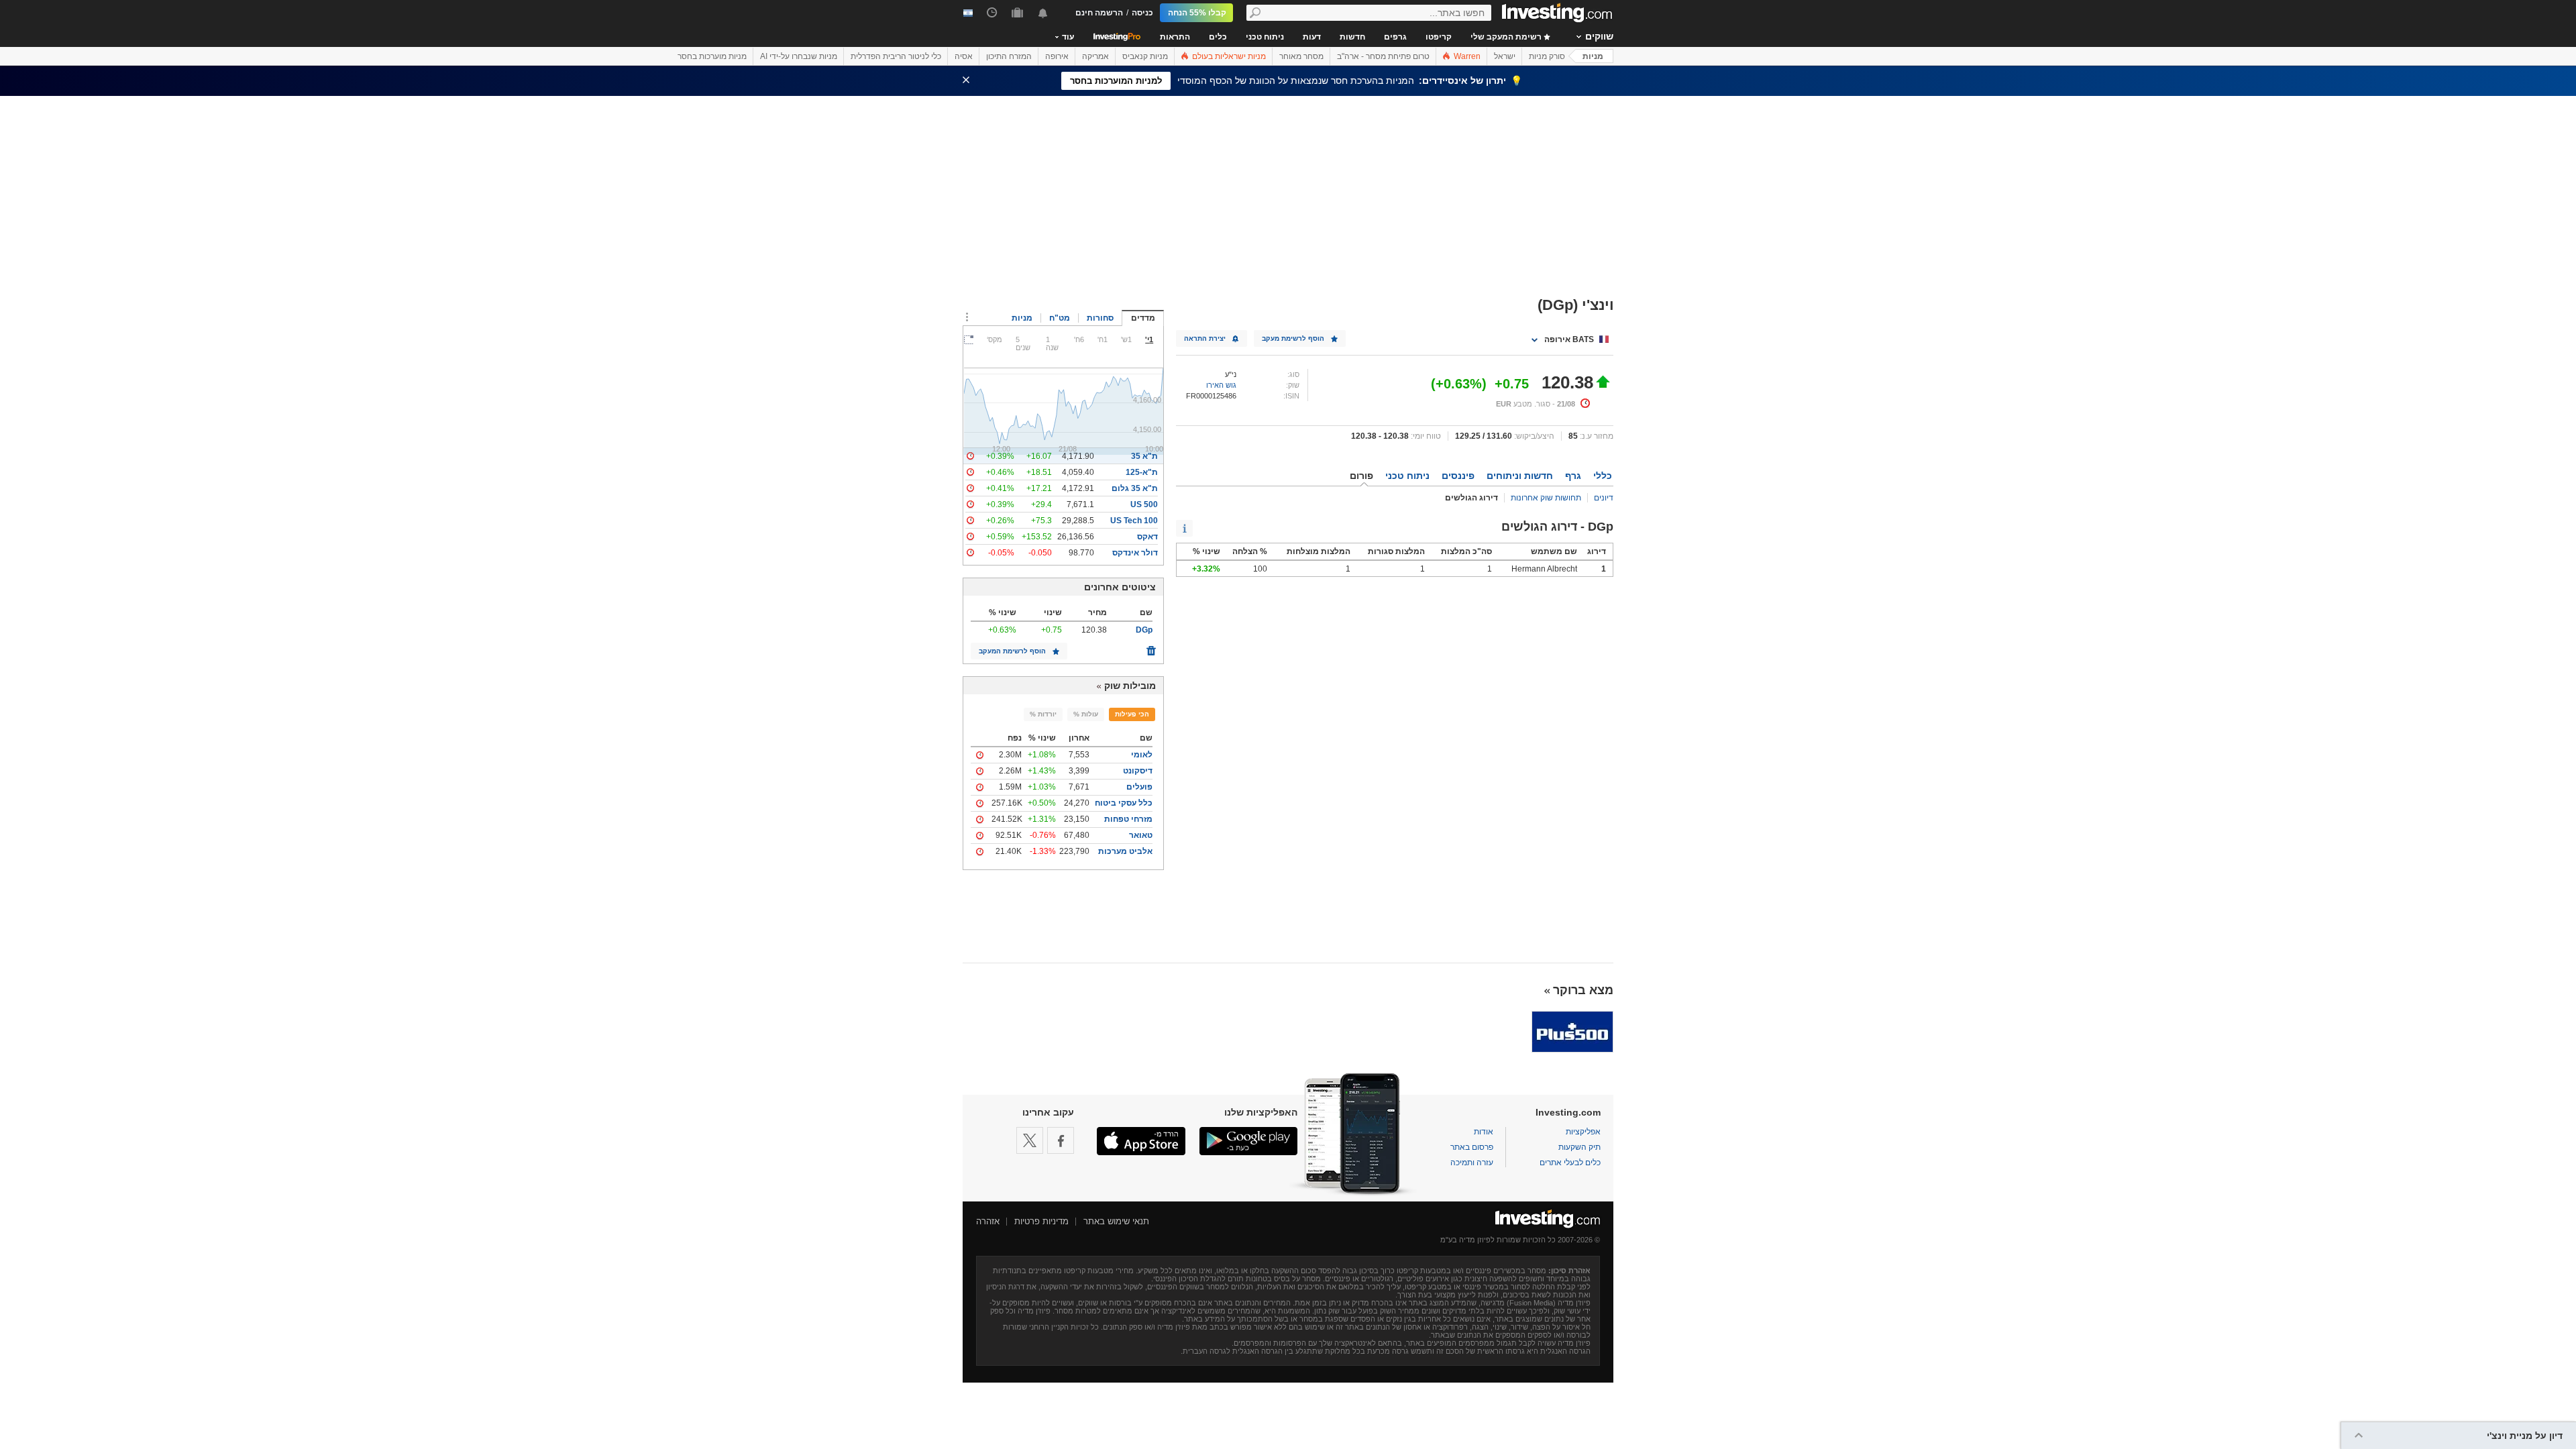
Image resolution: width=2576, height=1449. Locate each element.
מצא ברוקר (1583, 990)
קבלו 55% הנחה (1197, 13)
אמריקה (1095, 56)
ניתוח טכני (1265, 37)
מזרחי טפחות (1128, 819)
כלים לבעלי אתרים (1570, 1163)
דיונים (1604, 498)
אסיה (964, 56)
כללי (1603, 476)
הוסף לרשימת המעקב (1012, 651)
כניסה (1142, 13)
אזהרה (988, 1221)
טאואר (1141, 835)
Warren (1466, 56)
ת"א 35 (1144, 456)
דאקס (1147, 537)
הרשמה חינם (1099, 13)
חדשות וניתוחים (1520, 476)
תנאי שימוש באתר (1116, 1221)
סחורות (1100, 318)
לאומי (1142, 755)
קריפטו (1439, 37)
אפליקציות (1583, 1132)
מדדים (1143, 318)
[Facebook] (1061, 1140)
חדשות (1352, 37)
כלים (1218, 37)
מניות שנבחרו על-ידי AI (799, 56)
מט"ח (1060, 318)
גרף (1573, 476)
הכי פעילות (1132, 714)
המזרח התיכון (1009, 56)
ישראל (1505, 56)
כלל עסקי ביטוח (1124, 803)
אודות (1484, 1132)
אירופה (1057, 56)
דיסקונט (1138, 771)
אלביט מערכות (1125, 851)
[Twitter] (1030, 1140)
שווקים (1599, 36)
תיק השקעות (1579, 1147)
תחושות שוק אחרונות (1546, 498)
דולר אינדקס (1135, 553)
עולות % (1086, 714)
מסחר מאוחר (1301, 56)
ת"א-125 (1142, 472)
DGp (1144, 630)
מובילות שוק (1130, 686)
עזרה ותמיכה (1472, 1163)
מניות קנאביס (1145, 56)
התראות (1175, 37)
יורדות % (1043, 714)
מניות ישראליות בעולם (1228, 56)
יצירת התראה (1205, 338)
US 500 (1144, 504)
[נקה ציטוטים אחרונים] (1151, 647)
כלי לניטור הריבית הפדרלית (896, 56)
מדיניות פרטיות (1041, 1221)
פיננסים (1458, 476)
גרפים (1395, 37)
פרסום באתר (1472, 1147)
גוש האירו (1221, 385)
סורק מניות (1547, 56)
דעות (1312, 37)
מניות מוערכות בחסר (712, 56)
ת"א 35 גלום (1135, 488)
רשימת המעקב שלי (1507, 37)
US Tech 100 (1134, 521)
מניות (1593, 56)
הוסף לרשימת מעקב (1293, 338)
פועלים (1139, 787)
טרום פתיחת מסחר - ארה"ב (1383, 56)
